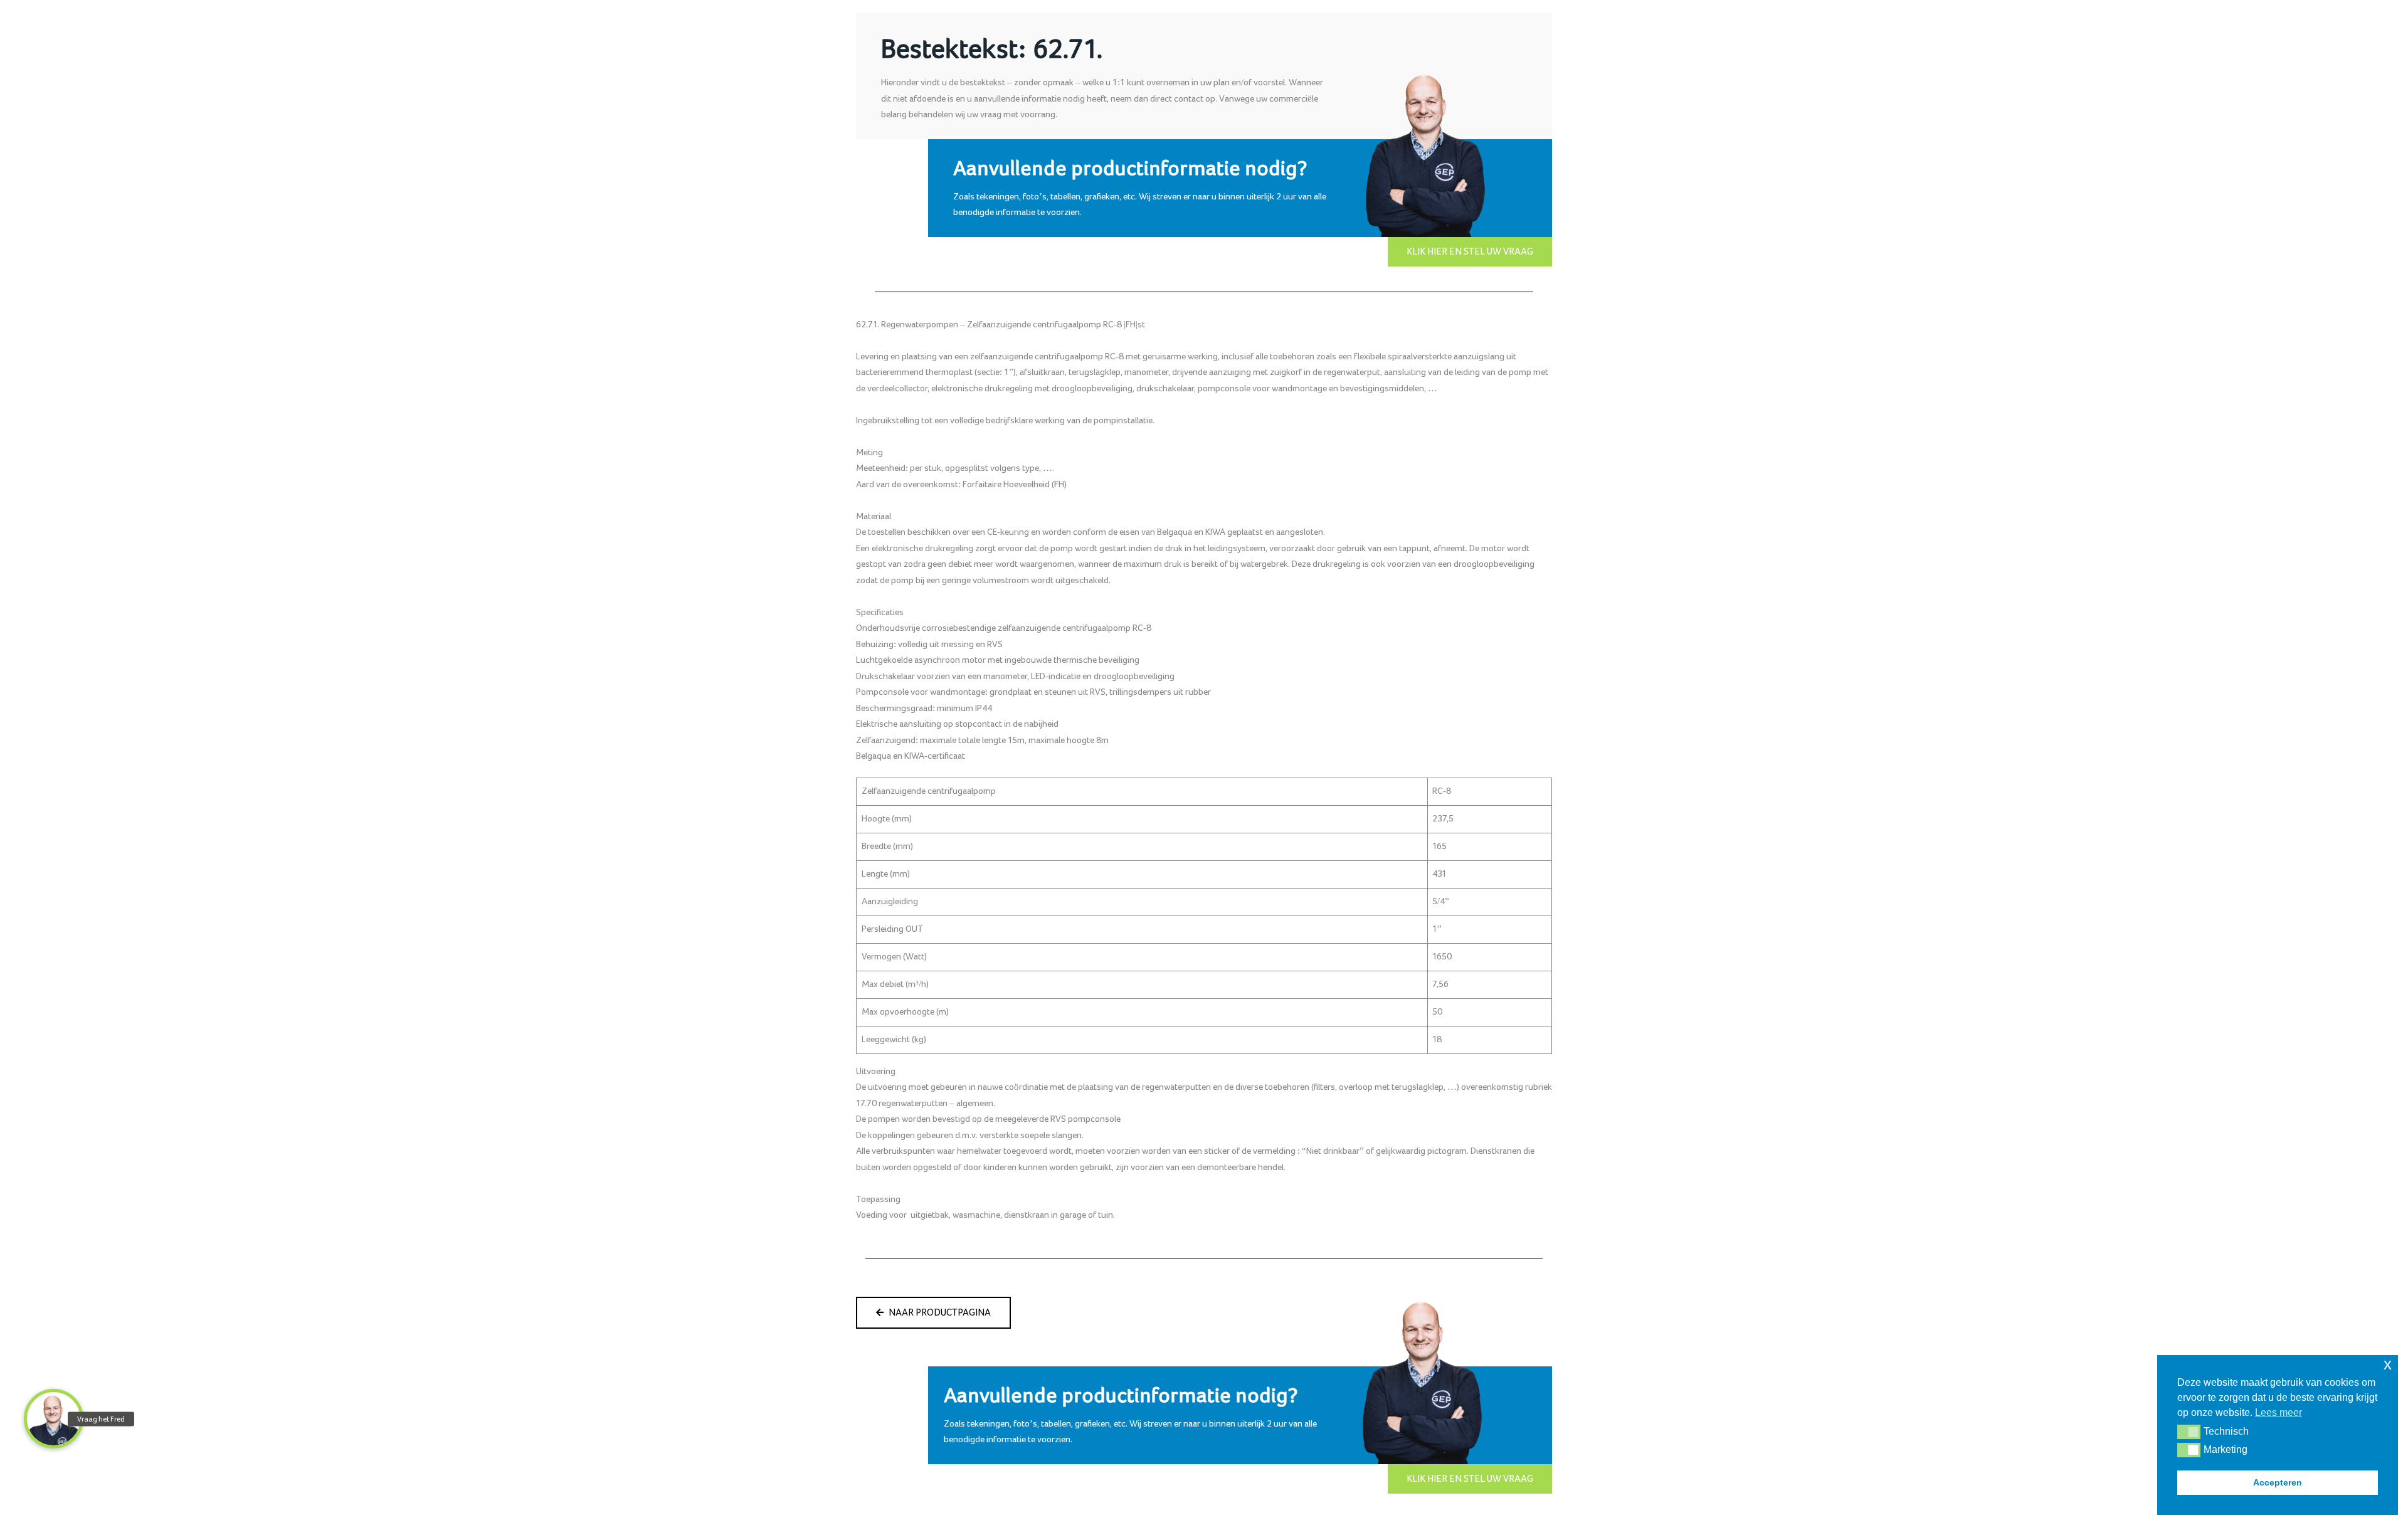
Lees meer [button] (2279, 1412)
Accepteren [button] (2278, 1482)
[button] (2189, 1432)
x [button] (2388, 1364)
